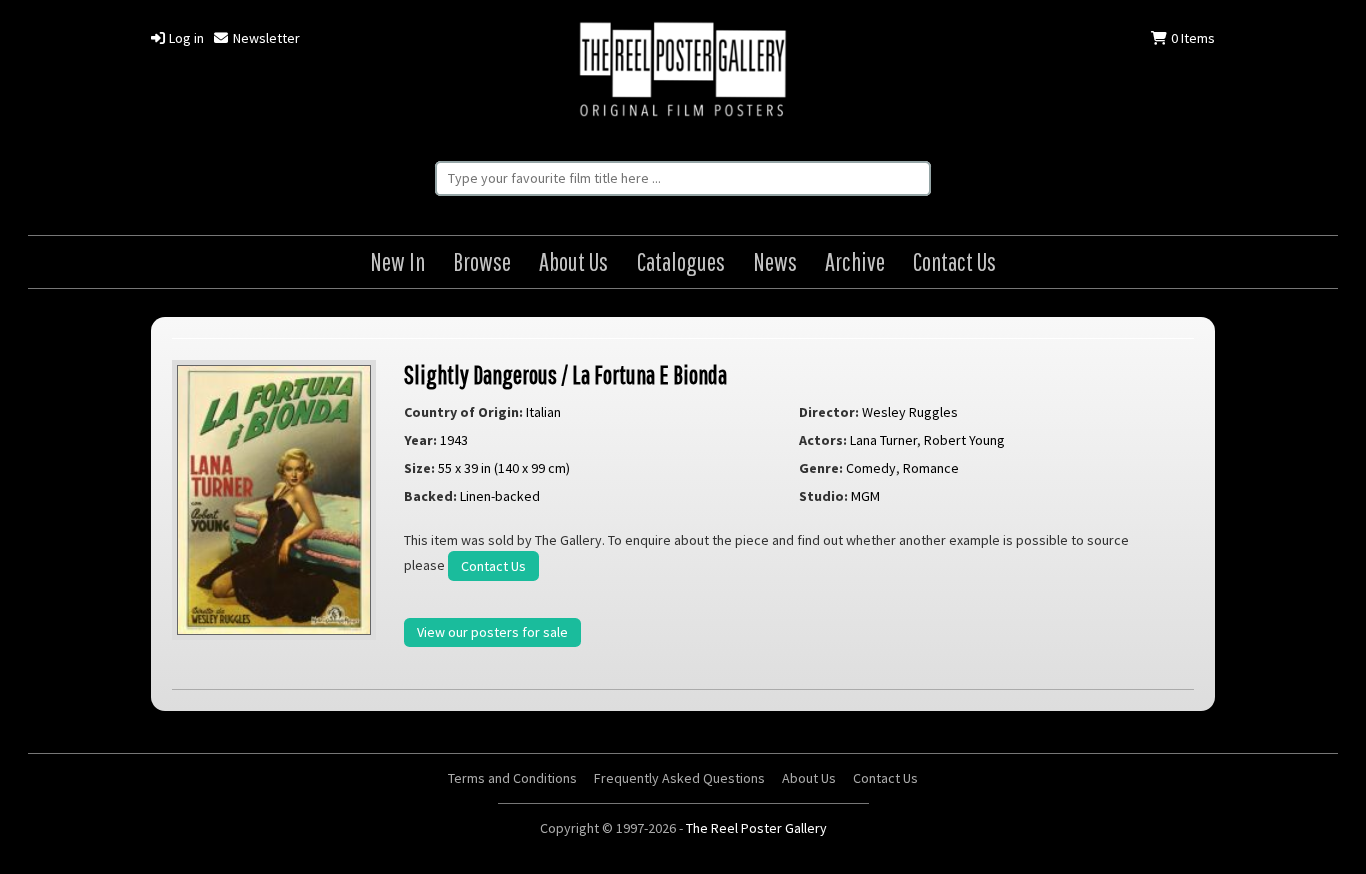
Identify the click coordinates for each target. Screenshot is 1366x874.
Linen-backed (500, 496)
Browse (482, 261)
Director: (829, 412)
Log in (185, 38)
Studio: (823, 496)
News (775, 261)
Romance (931, 468)
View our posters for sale (492, 632)
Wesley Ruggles (910, 412)
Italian (543, 412)
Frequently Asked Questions (679, 778)
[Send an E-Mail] (1343, 830)
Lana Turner (883, 440)
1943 (454, 440)
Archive (855, 261)
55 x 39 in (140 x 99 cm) (504, 468)
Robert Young (964, 440)
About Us (573, 261)
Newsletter (264, 38)
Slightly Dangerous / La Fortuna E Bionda (565, 374)
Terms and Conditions (512, 778)
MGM (865, 496)
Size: (419, 468)
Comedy (871, 468)
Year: (420, 440)
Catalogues (681, 261)
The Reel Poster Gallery (683, 71)
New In (397, 261)
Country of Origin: (463, 412)
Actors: (823, 440)
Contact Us (954, 261)
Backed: (430, 496)
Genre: (821, 468)
